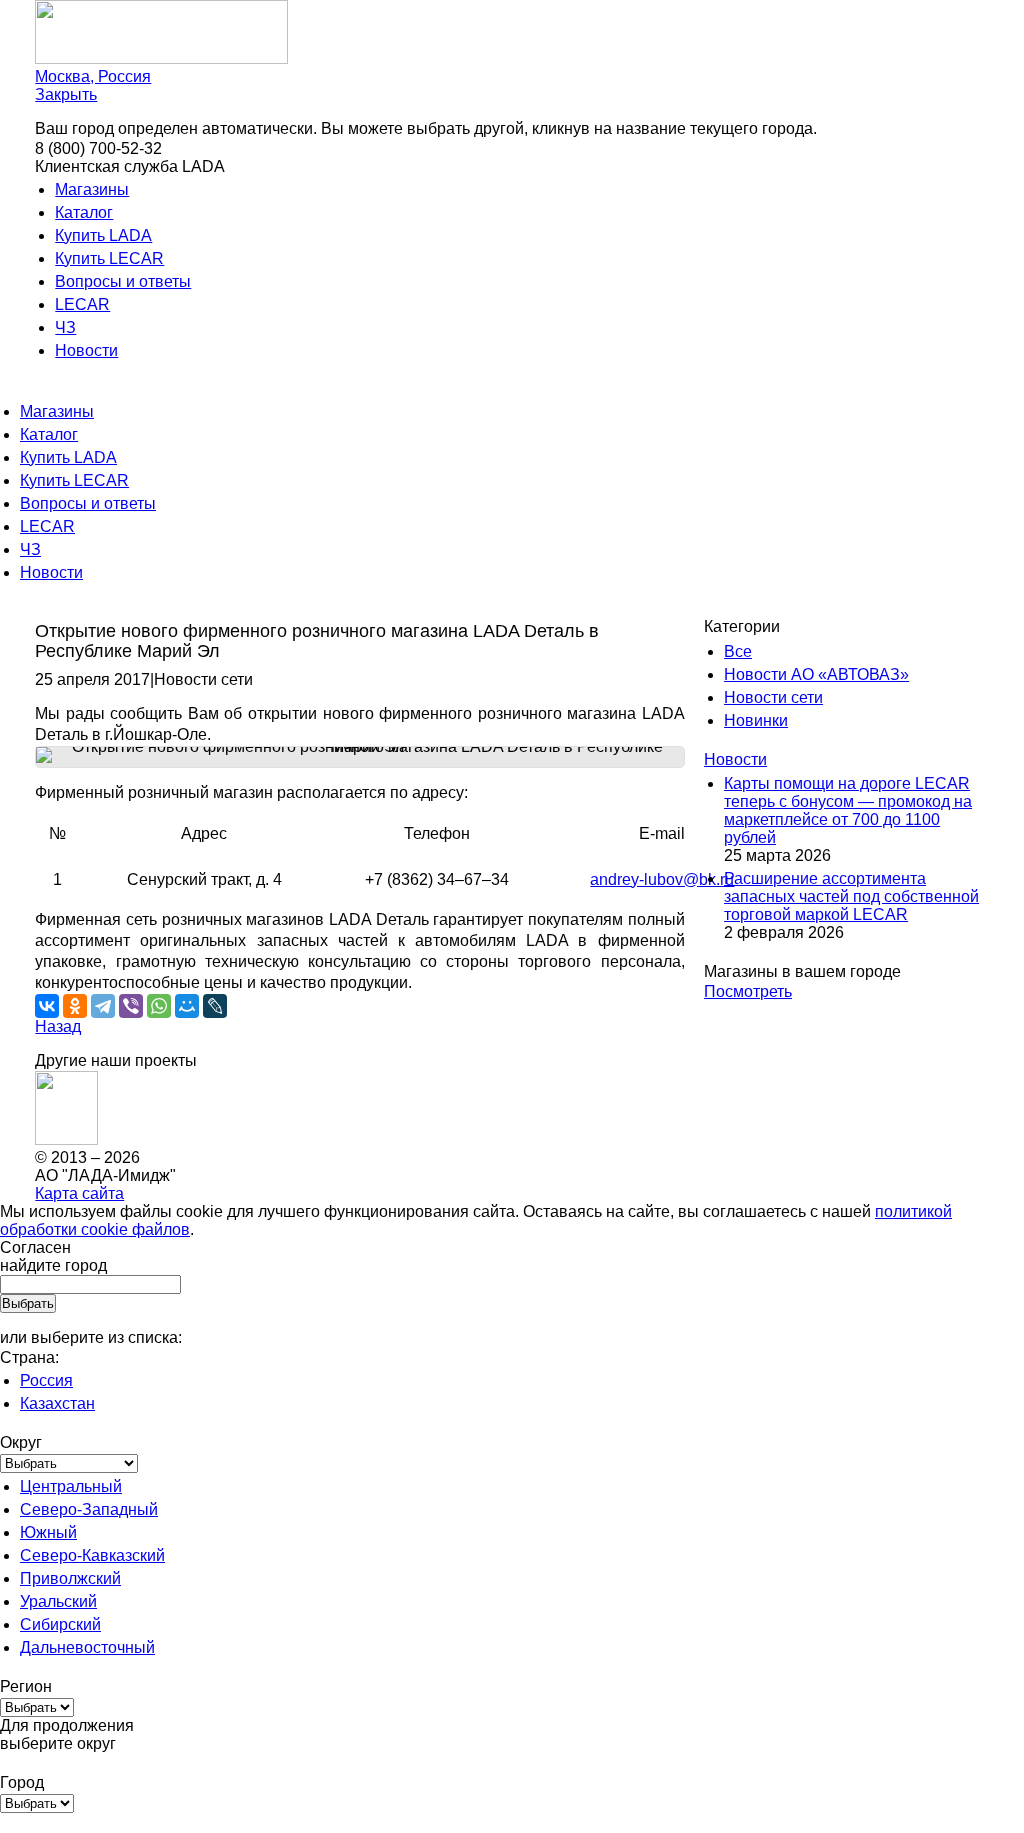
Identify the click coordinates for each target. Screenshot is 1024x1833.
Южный (48, 1532)
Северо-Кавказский (92, 1555)
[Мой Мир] (187, 1006)
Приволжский (70, 1578)
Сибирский (60, 1624)
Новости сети (773, 697)
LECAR (82, 304)
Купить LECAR (109, 258)
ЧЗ (65, 327)
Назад (58, 1026)
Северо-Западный (89, 1509)
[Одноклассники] (75, 1006)
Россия (46, 1380)
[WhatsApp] (159, 1006)
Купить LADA (103, 235)
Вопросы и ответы (123, 281)
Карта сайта (79, 1193)
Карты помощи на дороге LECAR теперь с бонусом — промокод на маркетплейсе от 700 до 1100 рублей (848, 810)
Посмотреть (748, 991)
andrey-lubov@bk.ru (662, 879)
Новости (86, 350)
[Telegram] (103, 1006)
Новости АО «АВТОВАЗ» (816, 674)
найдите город (53, 1265)
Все (738, 651)
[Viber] (131, 1006)
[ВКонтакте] (47, 1006)
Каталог (84, 212)
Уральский (58, 1601)
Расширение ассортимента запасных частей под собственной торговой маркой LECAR (851, 896)
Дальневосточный (87, 1647)
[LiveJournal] (215, 1006)
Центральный (71, 1486)
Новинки (756, 720)
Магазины (92, 189)
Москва (93, 76)
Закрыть (66, 94)
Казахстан (57, 1403)
